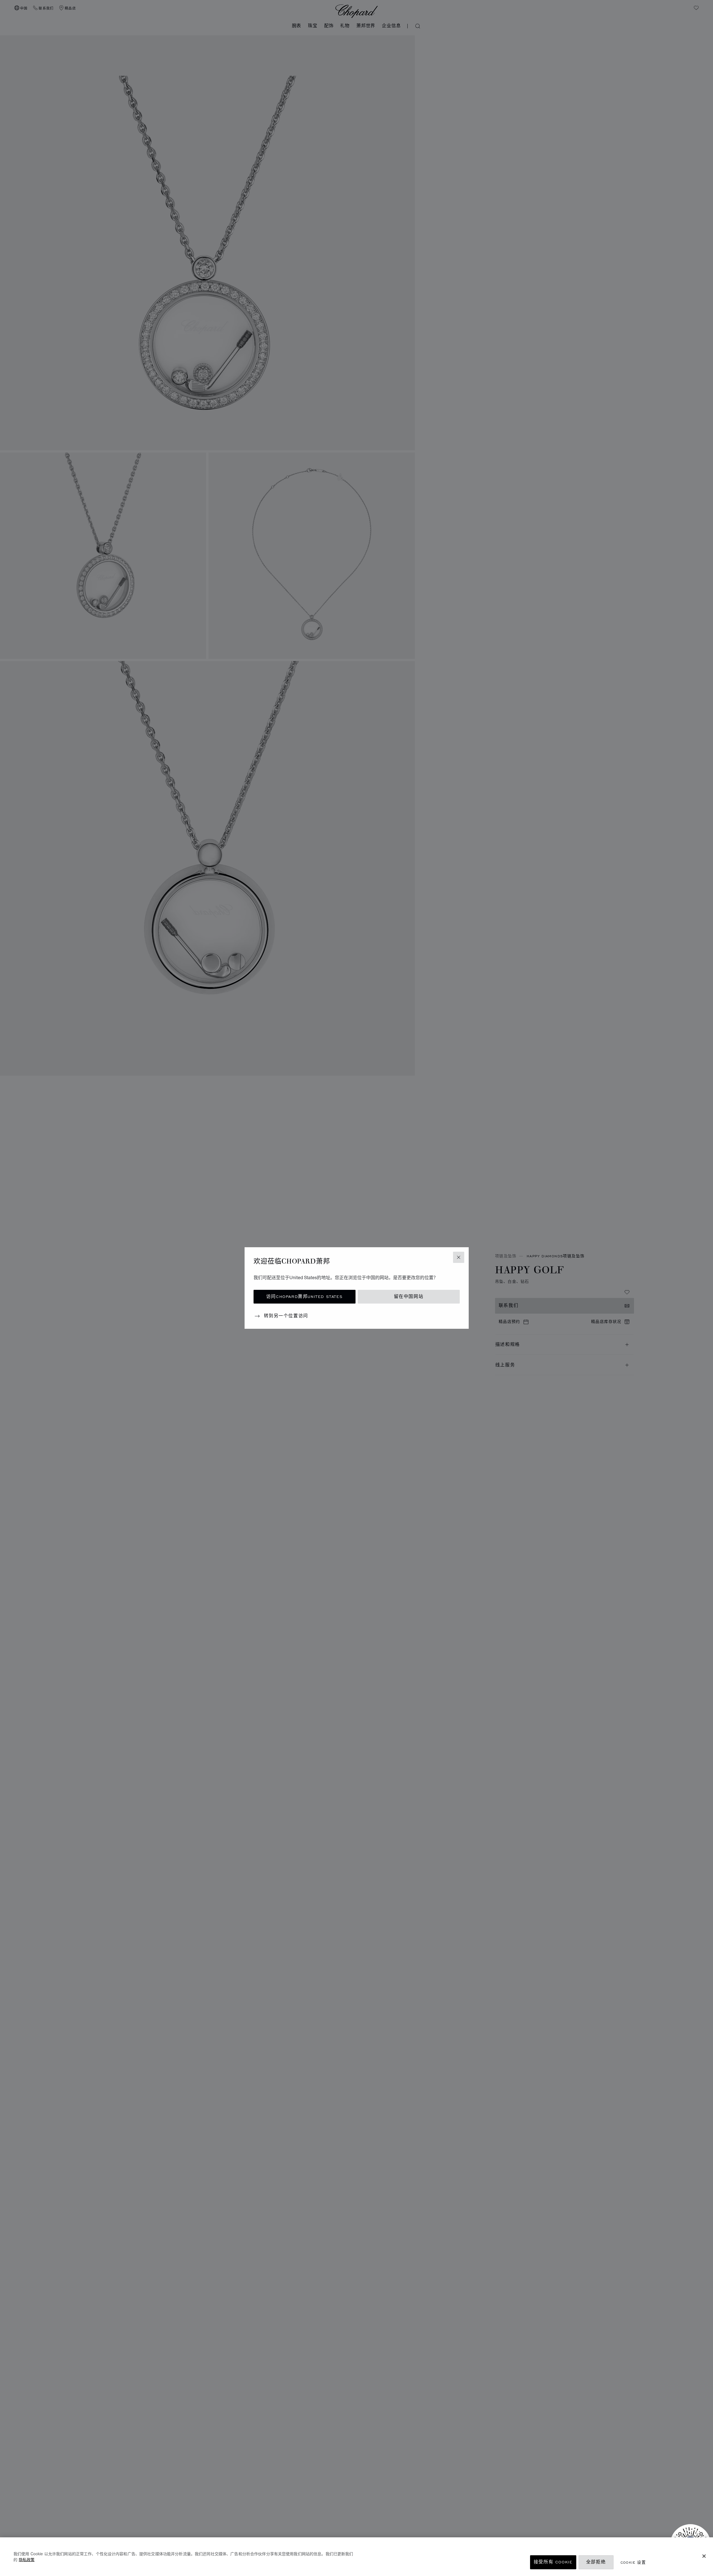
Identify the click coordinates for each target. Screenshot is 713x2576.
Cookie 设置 (633, 2562)
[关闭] (704, 2556)
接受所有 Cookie (553, 2562)
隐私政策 (27, 2559)
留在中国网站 (409, 1297)
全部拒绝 (596, 2562)
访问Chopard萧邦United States (304, 1297)
